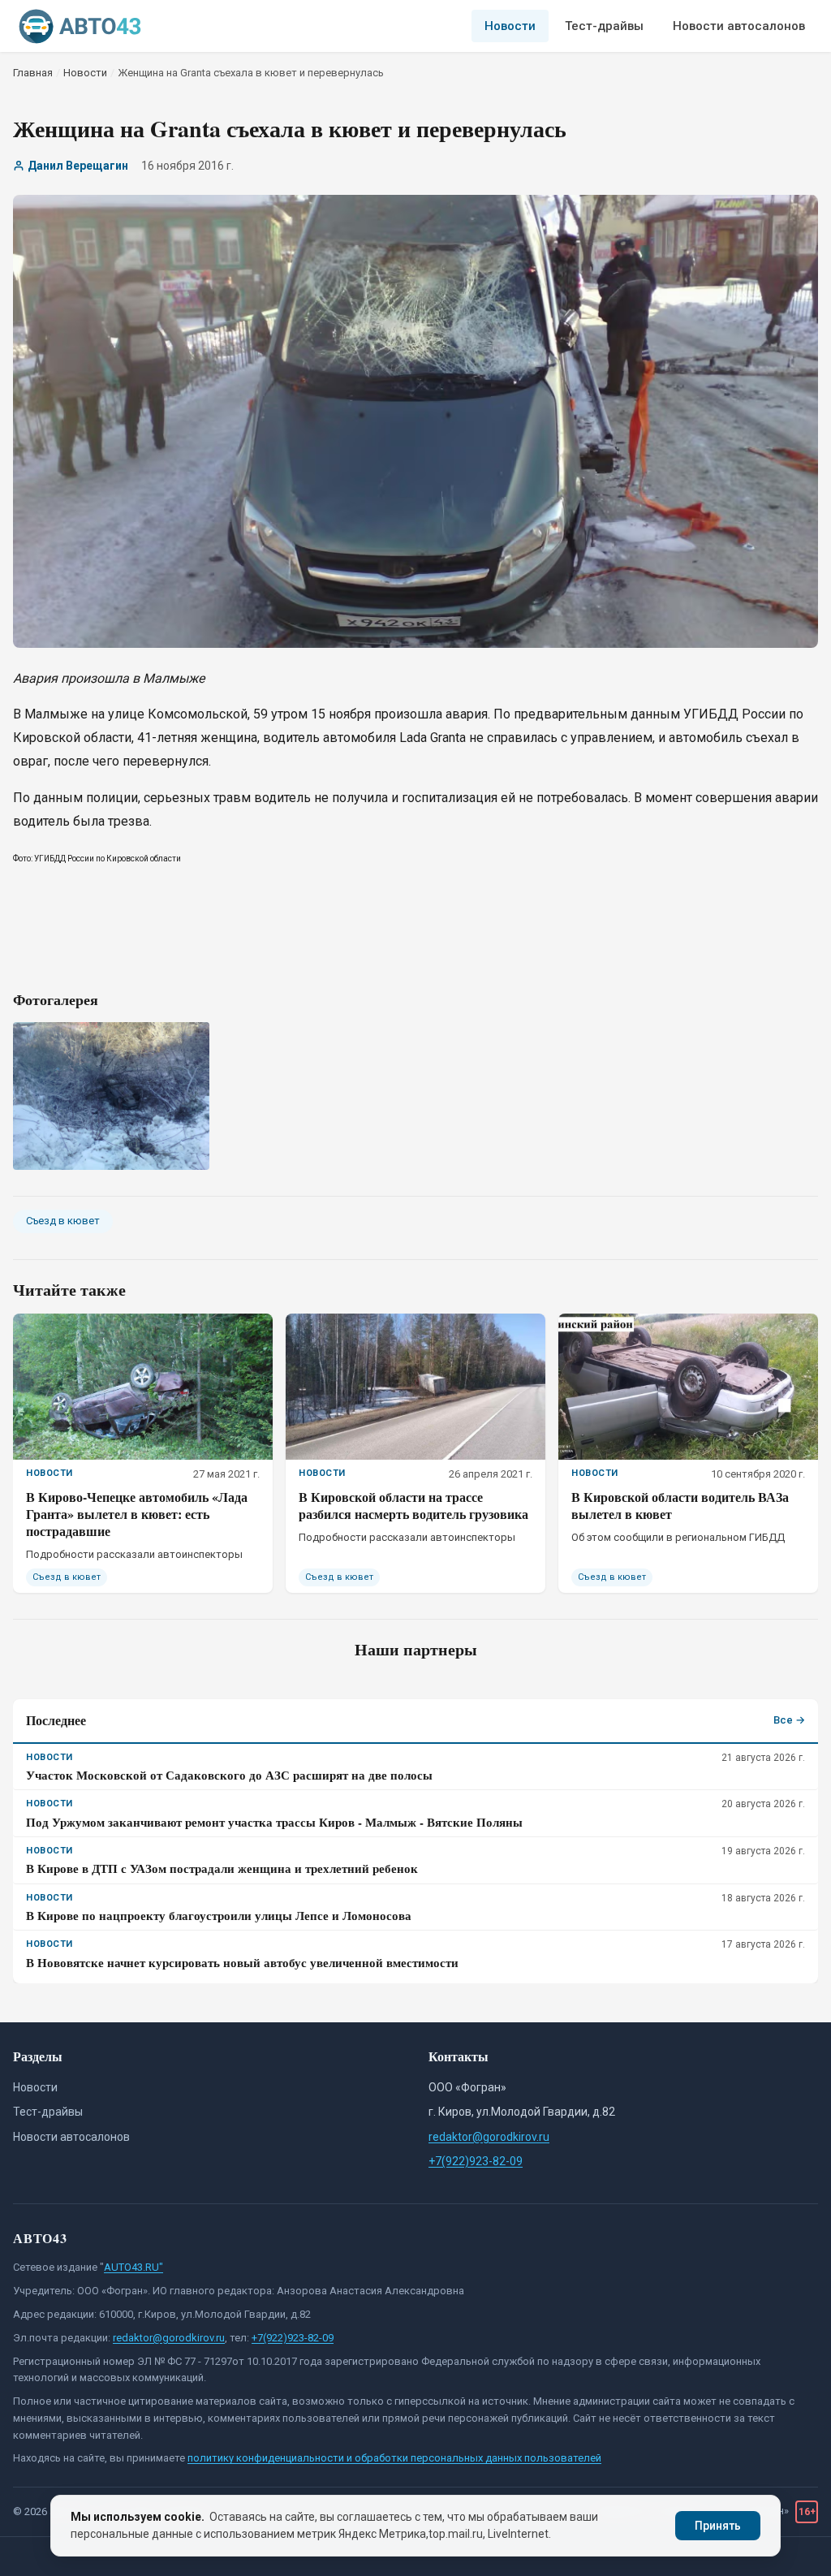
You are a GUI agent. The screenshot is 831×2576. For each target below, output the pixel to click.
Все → (789, 1720)
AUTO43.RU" (133, 2267)
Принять (718, 2526)
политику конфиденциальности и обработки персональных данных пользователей (394, 2458)
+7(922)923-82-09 (476, 2161)
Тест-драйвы (604, 26)
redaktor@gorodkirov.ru (489, 2137)
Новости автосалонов (739, 26)
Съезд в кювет (63, 1221)
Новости (510, 26)
